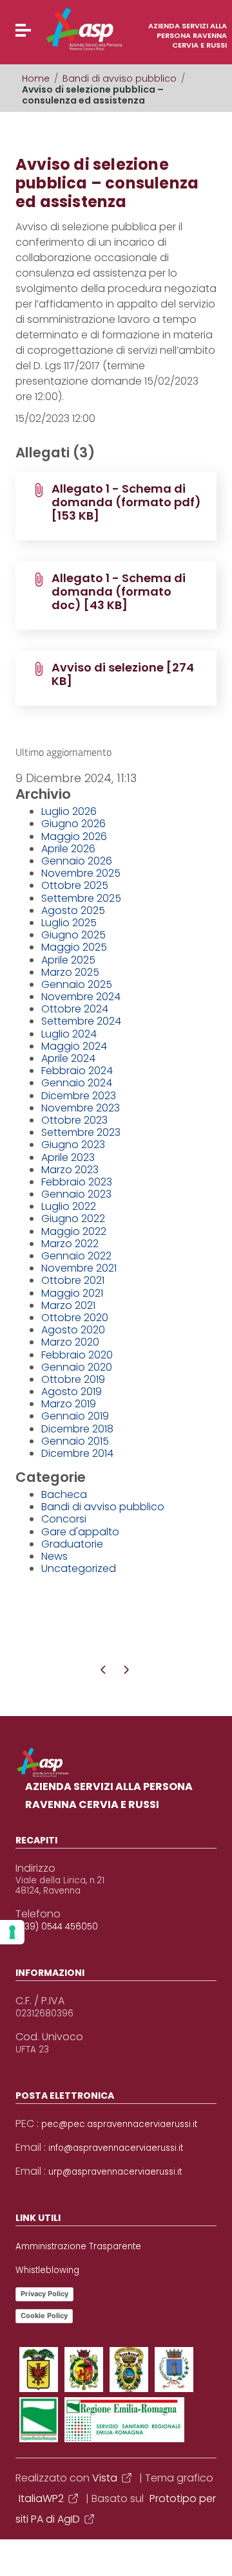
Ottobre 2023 (74, 1120)
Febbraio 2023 (77, 1182)
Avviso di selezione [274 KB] (123, 674)
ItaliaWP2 (41, 2498)
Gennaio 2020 (77, 1367)
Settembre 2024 (81, 1021)
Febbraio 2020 (77, 1355)
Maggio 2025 (74, 947)
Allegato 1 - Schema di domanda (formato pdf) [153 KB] (126, 502)
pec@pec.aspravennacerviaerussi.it (119, 2124)
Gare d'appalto (80, 1532)
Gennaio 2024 (77, 1083)
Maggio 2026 (74, 836)
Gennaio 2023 (76, 1194)
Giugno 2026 (73, 824)
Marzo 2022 (70, 1244)
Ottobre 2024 (75, 1009)
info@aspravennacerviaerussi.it (116, 2148)
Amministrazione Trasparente (78, 2247)
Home (36, 78)
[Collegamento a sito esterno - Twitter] (84, 2370)
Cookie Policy (44, 2316)
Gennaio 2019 (75, 1416)
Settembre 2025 (81, 898)
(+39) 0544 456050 (57, 1927)
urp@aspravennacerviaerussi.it (115, 2172)
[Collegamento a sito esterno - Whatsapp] (124, 2420)
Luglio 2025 (69, 923)
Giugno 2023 (73, 1145)
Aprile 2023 (68, 1157)
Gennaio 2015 (75, 1441)
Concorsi (64, 1519)
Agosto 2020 (73, 1330)
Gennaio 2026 (77, 861)
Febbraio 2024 (77, 1071)
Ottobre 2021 (73, 1280)
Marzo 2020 (70, 1342)
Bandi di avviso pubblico (120, 78)
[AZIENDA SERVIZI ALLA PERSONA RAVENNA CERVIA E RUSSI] (60, 29)
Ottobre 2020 (75, 1318)
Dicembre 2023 (79, 1096)
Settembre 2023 (81, 1132)
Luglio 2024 (69, 1034)
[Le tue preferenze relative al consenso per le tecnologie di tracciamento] (12, 1932)
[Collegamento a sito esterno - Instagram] (174, 2370)
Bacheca (64, 1494)
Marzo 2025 (70, 972)
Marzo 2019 (69, 1404)
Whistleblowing (47, 2270)
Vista (105, 2478)
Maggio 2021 (72, 1293)
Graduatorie (72, 1544)
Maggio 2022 (74, 1231)
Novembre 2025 (81, 873)
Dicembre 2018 (77, 1429)
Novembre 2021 (79, 1268)
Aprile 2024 (68, 1058)
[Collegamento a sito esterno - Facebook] (39, 2370)
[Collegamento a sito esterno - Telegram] (39, 2420)
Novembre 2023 (81, 1108)
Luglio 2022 (69, 1206)
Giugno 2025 (73, 935)
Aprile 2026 (68, 849)
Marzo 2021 (68, 1305)
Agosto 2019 (72, 1392)
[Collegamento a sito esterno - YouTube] (129, 2370)
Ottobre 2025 (75, 885)
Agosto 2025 (73, 910)
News (54, 1556)
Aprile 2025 (68, 960)
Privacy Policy (44, 2294)
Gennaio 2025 (77, 984)
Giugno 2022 (73, 1219)
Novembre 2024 (81, 997)
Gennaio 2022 (76, 1256)
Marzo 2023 (70, 1170)
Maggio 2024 (74, 1046)
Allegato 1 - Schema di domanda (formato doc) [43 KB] (119, 591)
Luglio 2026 (69, 811)
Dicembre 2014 (77, 1453)
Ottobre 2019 (73, 1379)
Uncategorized (79, 1568)
